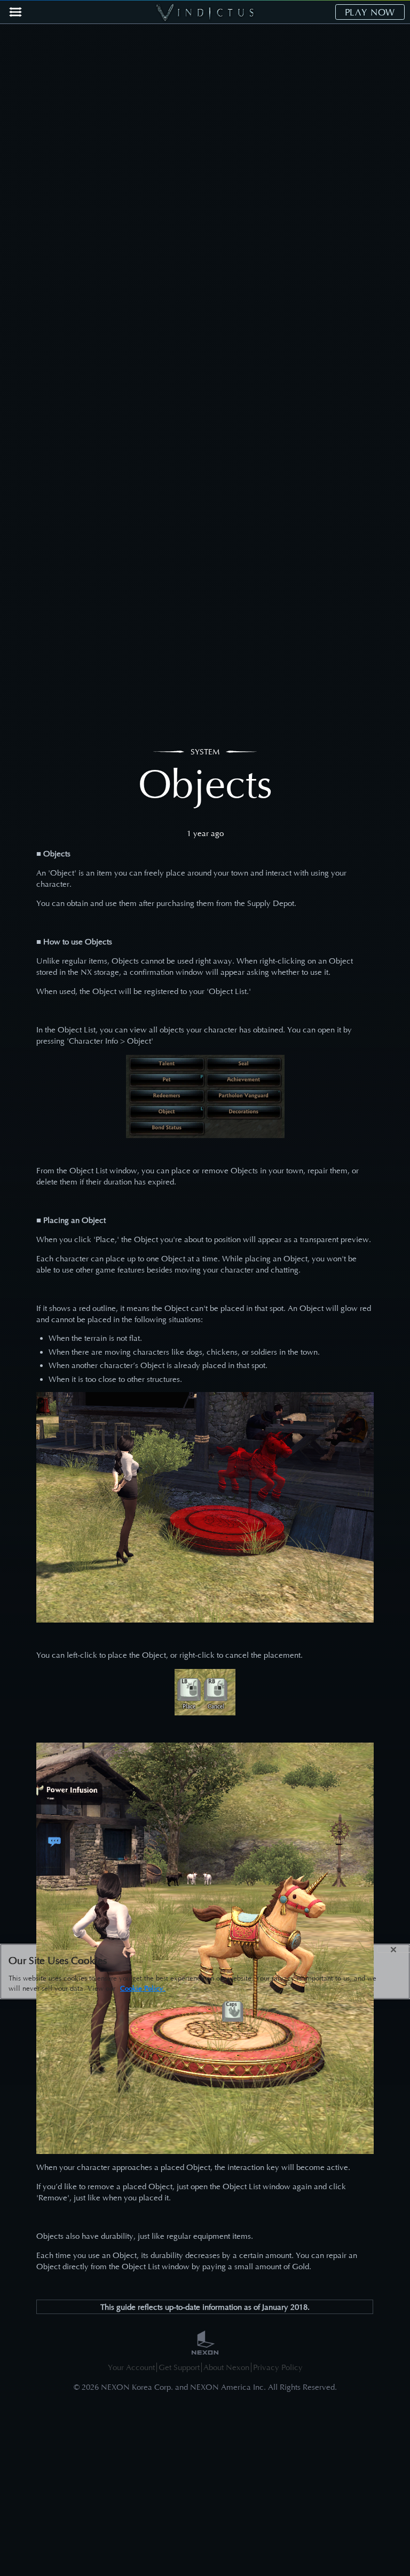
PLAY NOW (370, 12)
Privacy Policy (278, 2367)
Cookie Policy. (143, 1988)
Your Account (131, 2367)
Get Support (179, 2367)
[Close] (393, 1950)
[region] (205, 1971)
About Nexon (226, 2367)
